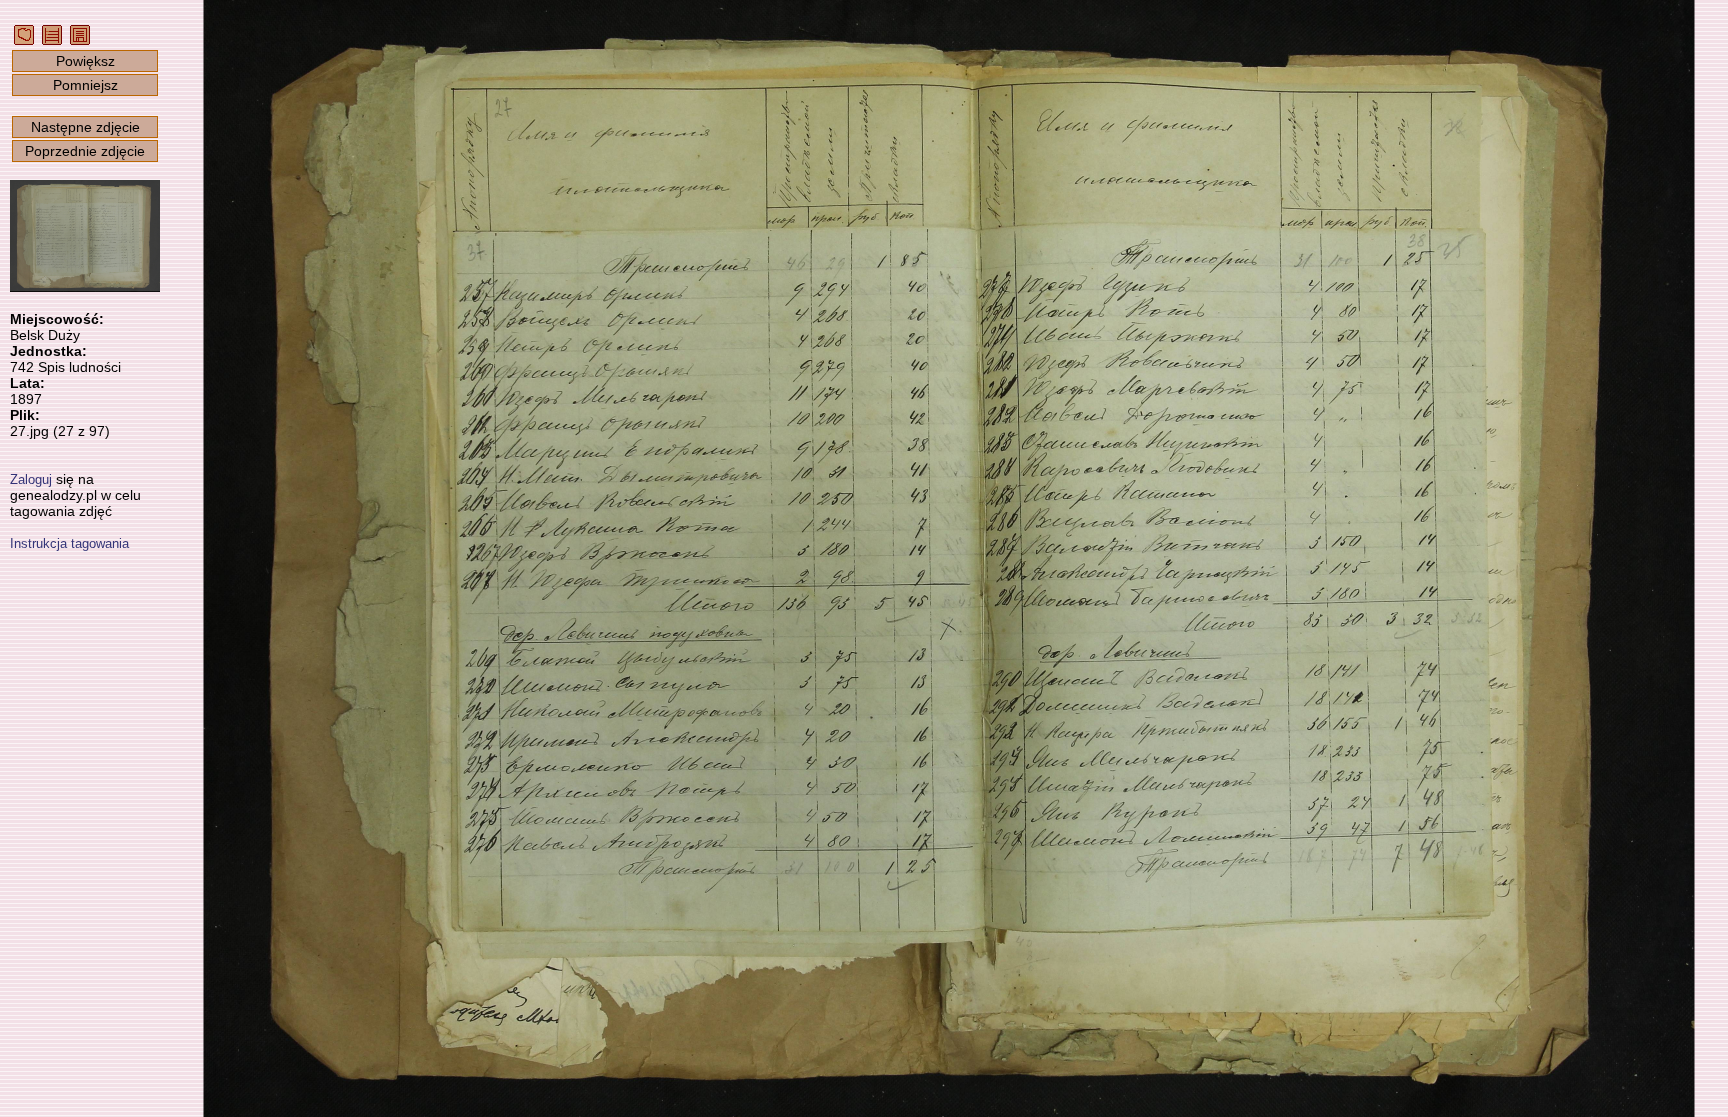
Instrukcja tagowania (69, 543)
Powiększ (85, 61)
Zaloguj (31, 479)
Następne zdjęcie (85, 127)
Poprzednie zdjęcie (85, 151)
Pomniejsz (85, 85)
